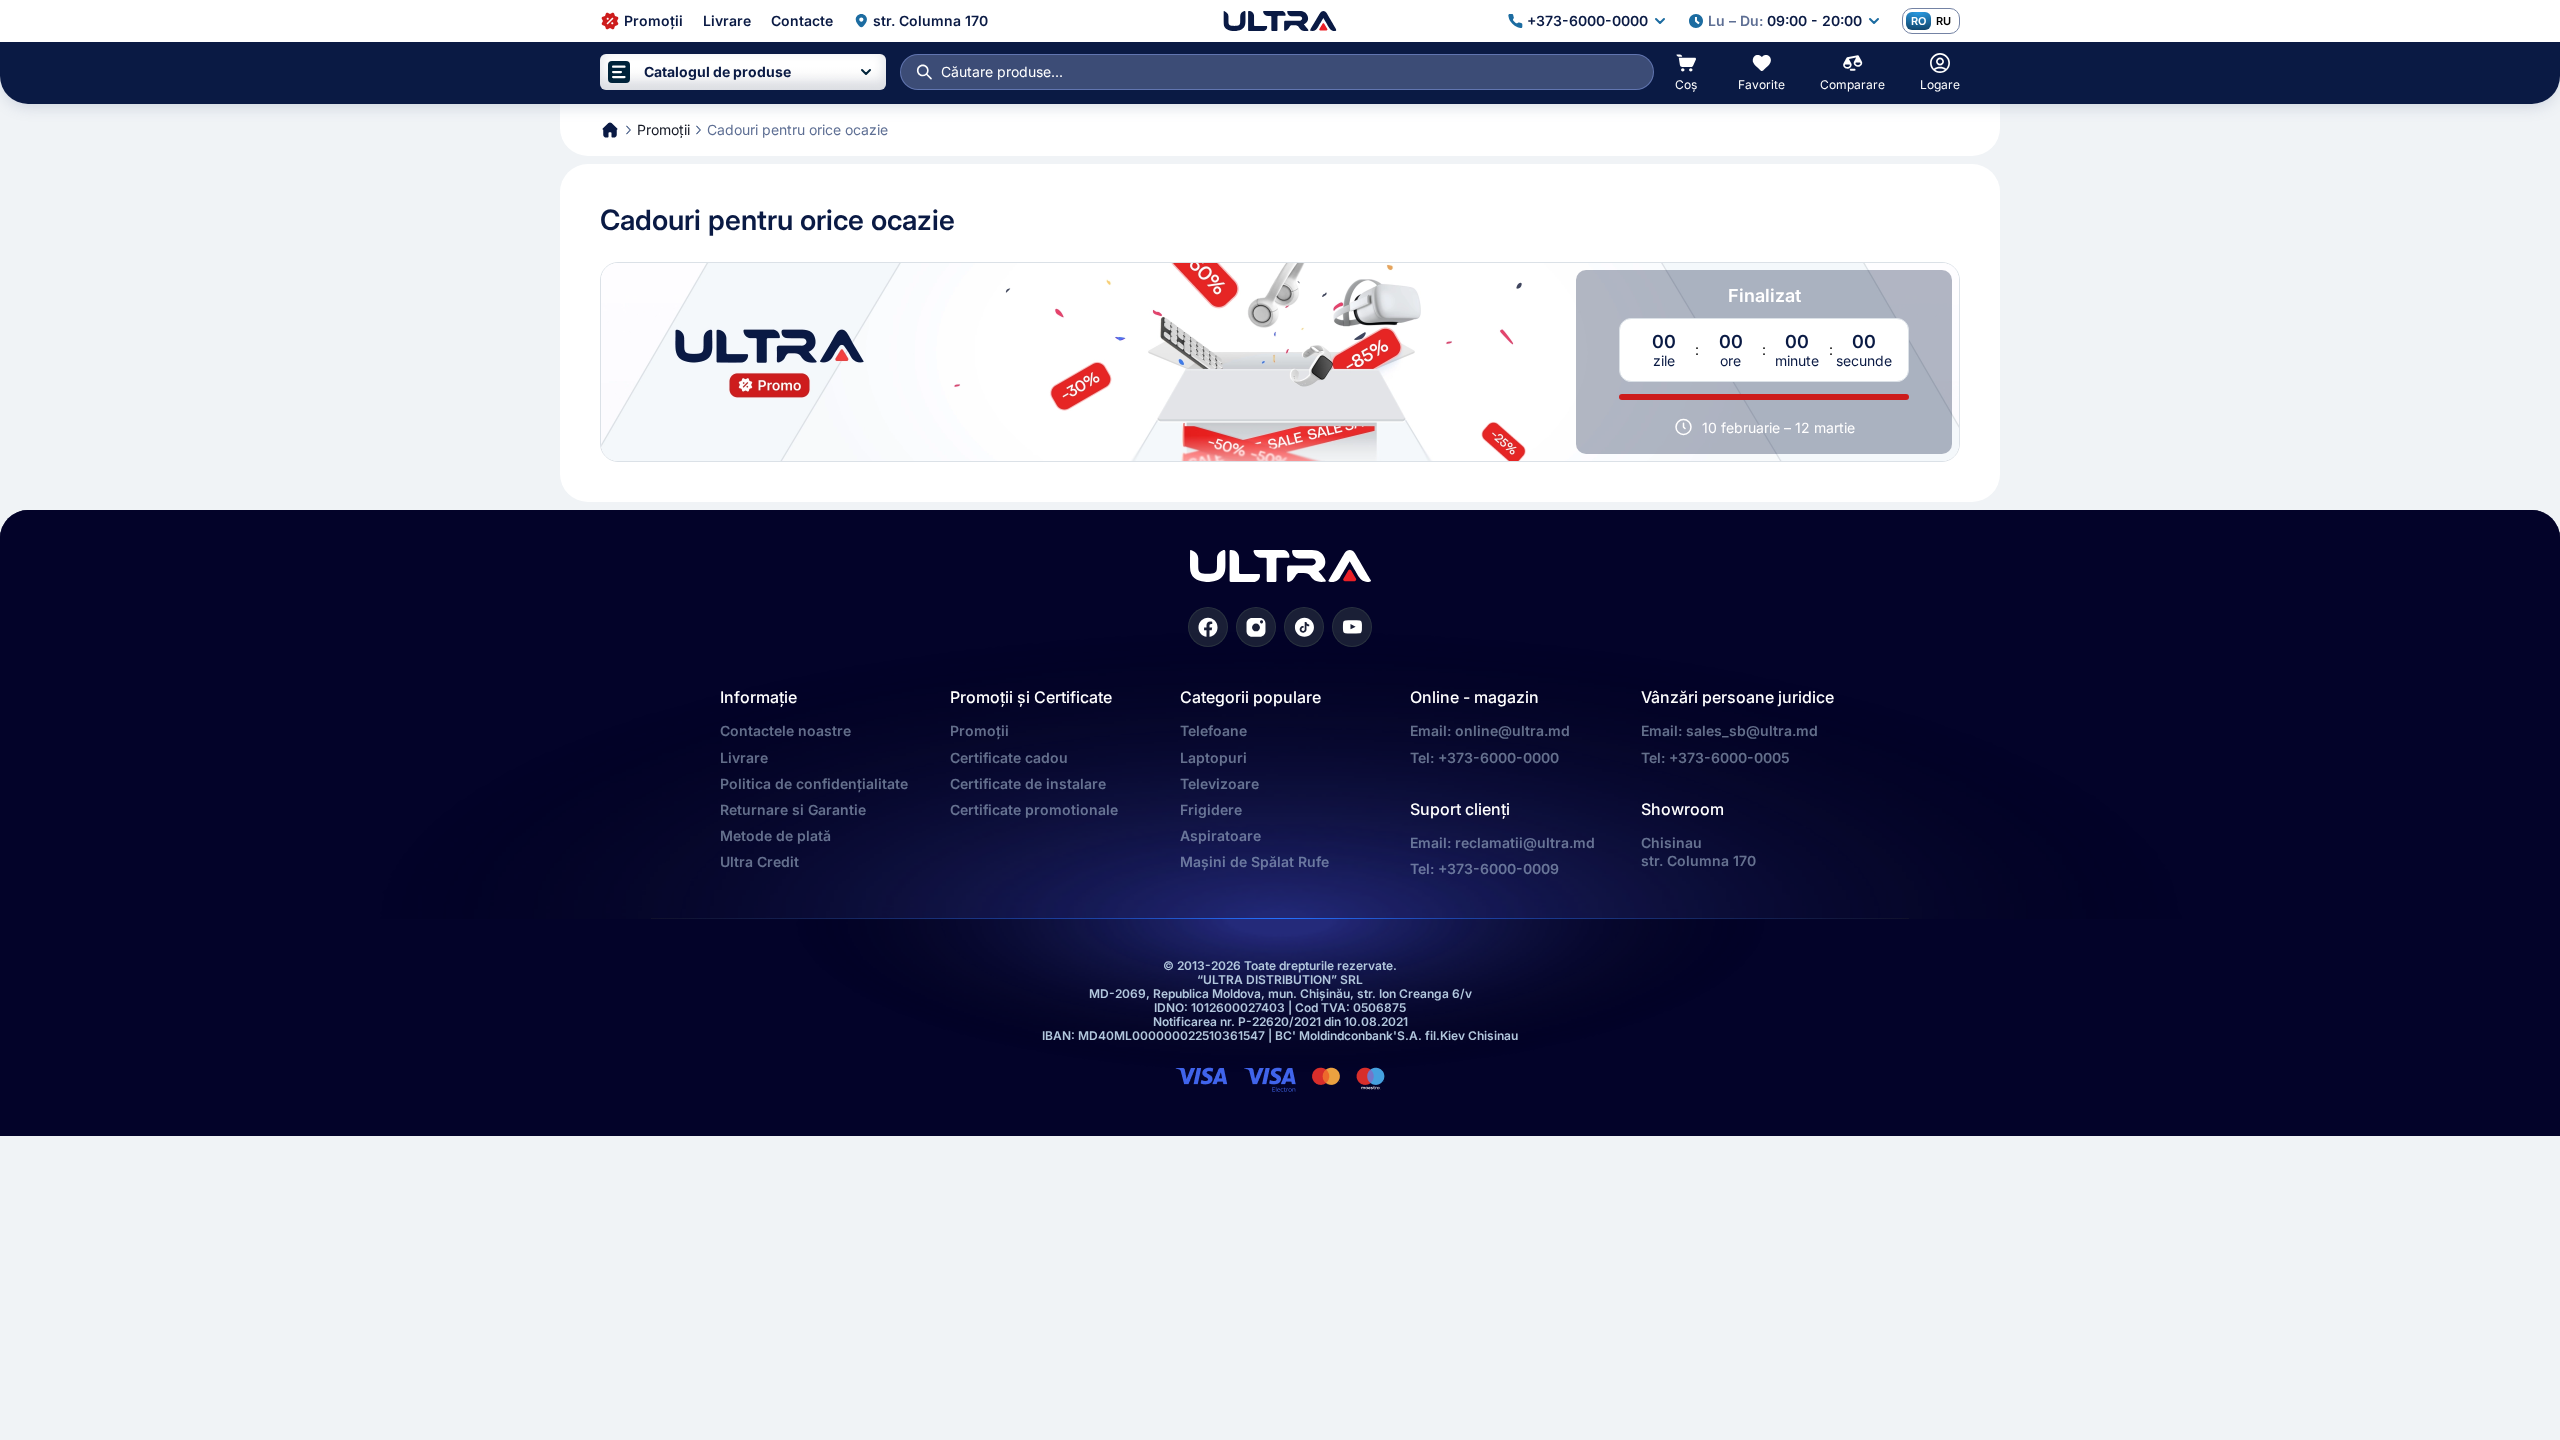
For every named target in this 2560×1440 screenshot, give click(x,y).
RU (1943, 21)
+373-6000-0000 (1498, 757)
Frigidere (1211, 809)
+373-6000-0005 (1729, 757)
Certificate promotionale (1034, 809)
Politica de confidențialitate (814, 783)
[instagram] (1256, 627)
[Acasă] (1279, 21)
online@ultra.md (1512, 730)
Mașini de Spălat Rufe (1254, 861)
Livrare (744, 757)
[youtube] (1352, 627)
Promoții (979, 730)
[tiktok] (1304, 627)
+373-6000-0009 (1498, 868)
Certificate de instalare (1028, 783)
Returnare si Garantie (793, 809)
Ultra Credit (759, 861)
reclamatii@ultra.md (1525, 842)
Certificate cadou (1009, 757)
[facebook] (1208, 627)
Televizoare (1219, 783)
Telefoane (1213, 730)
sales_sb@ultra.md (1752, 730)
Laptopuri (1213, 757)
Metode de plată (775, 835)
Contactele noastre (785, 730)
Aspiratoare (1220, 835)
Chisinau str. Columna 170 (1698, 851)
